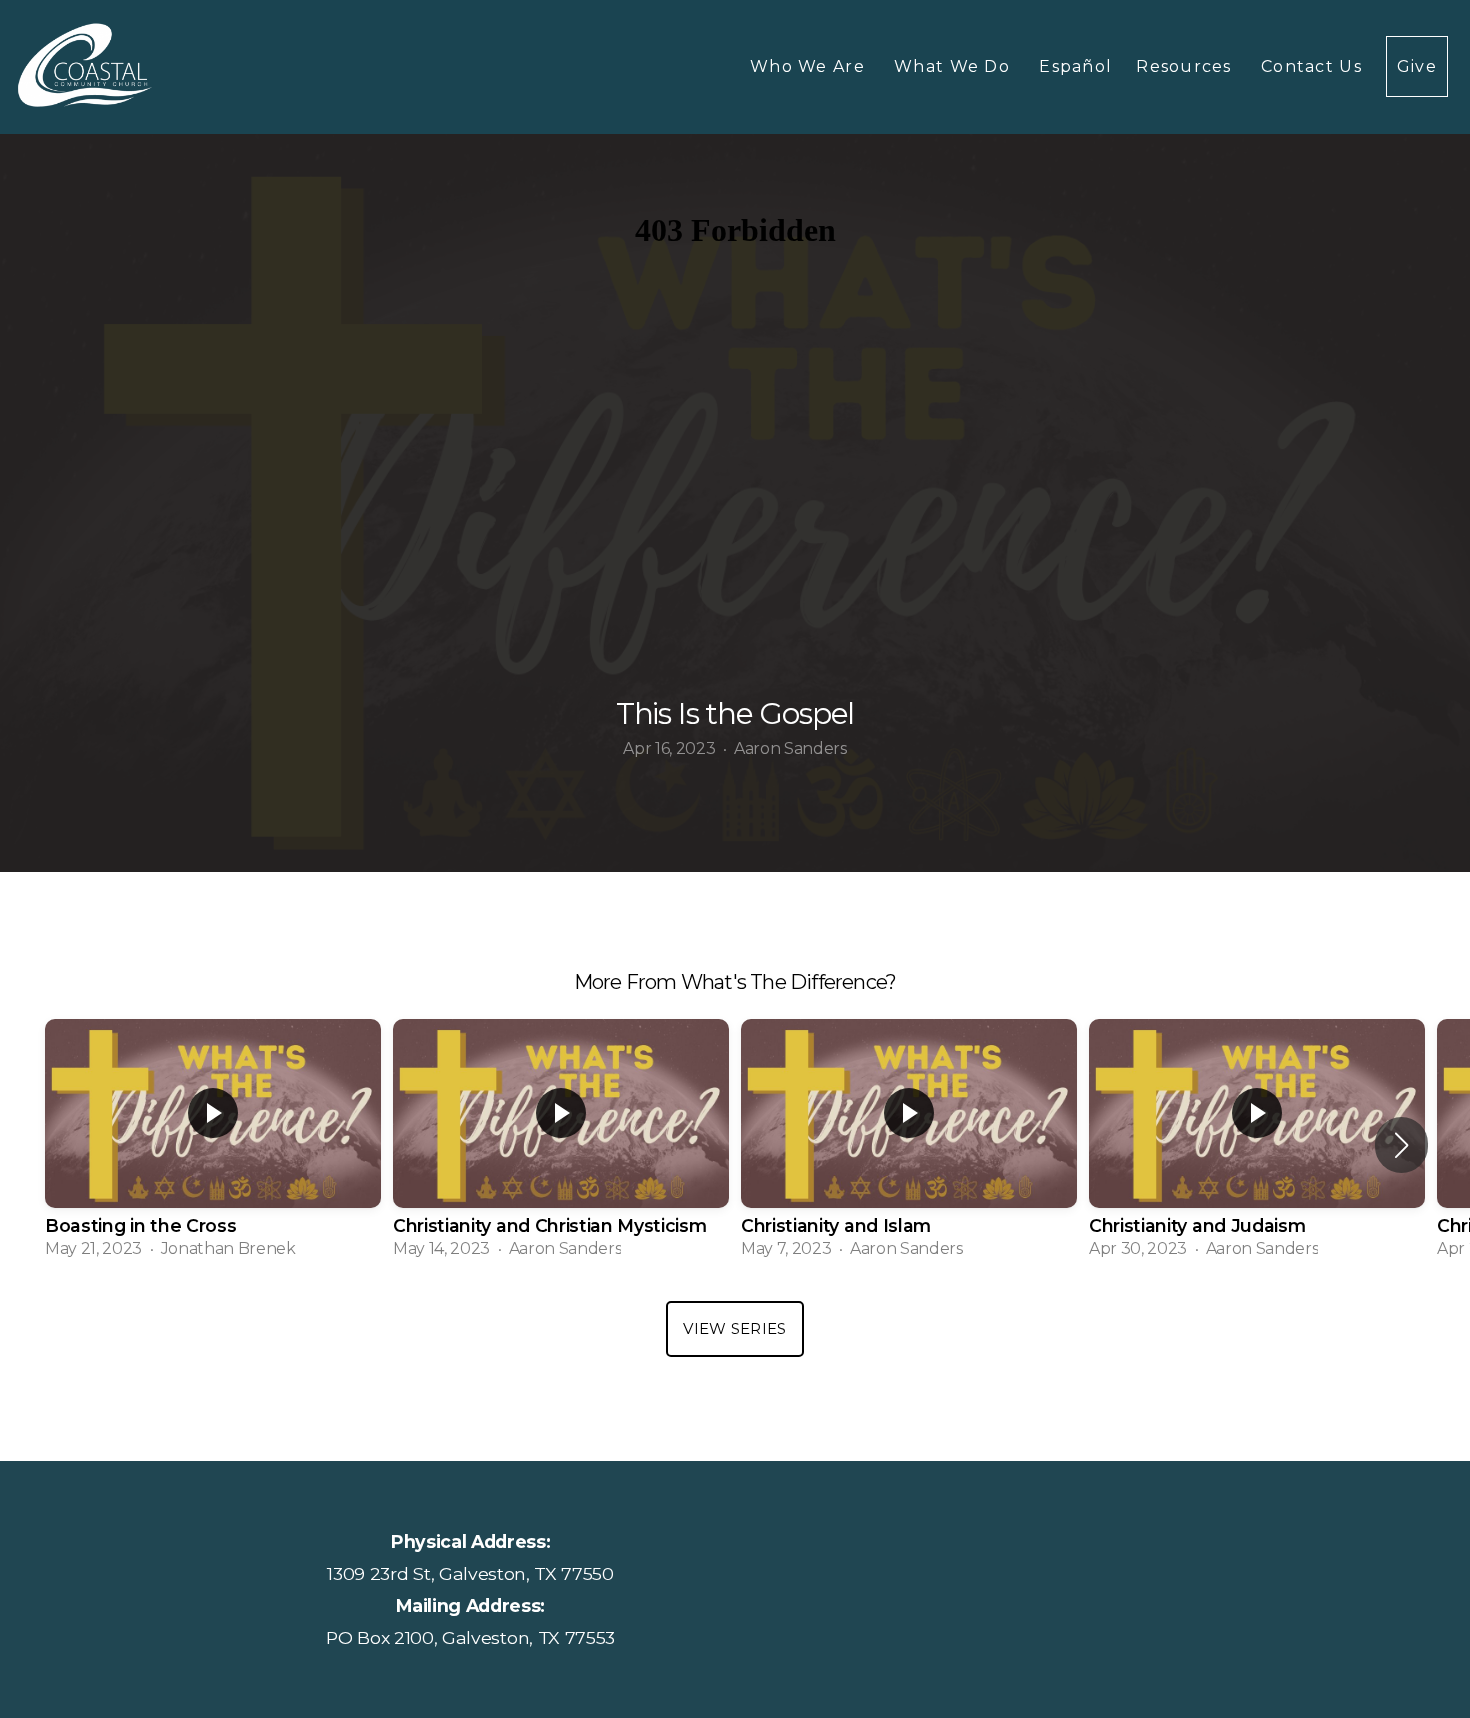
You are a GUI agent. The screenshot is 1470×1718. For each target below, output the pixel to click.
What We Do (954, 66)
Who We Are (810, 66)
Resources (1186, 66)
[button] (1401, 1145)
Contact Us (1311, 66)
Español (1075, 66)
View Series (734, 1328)
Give (1417, 66)
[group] (213, 1145)
